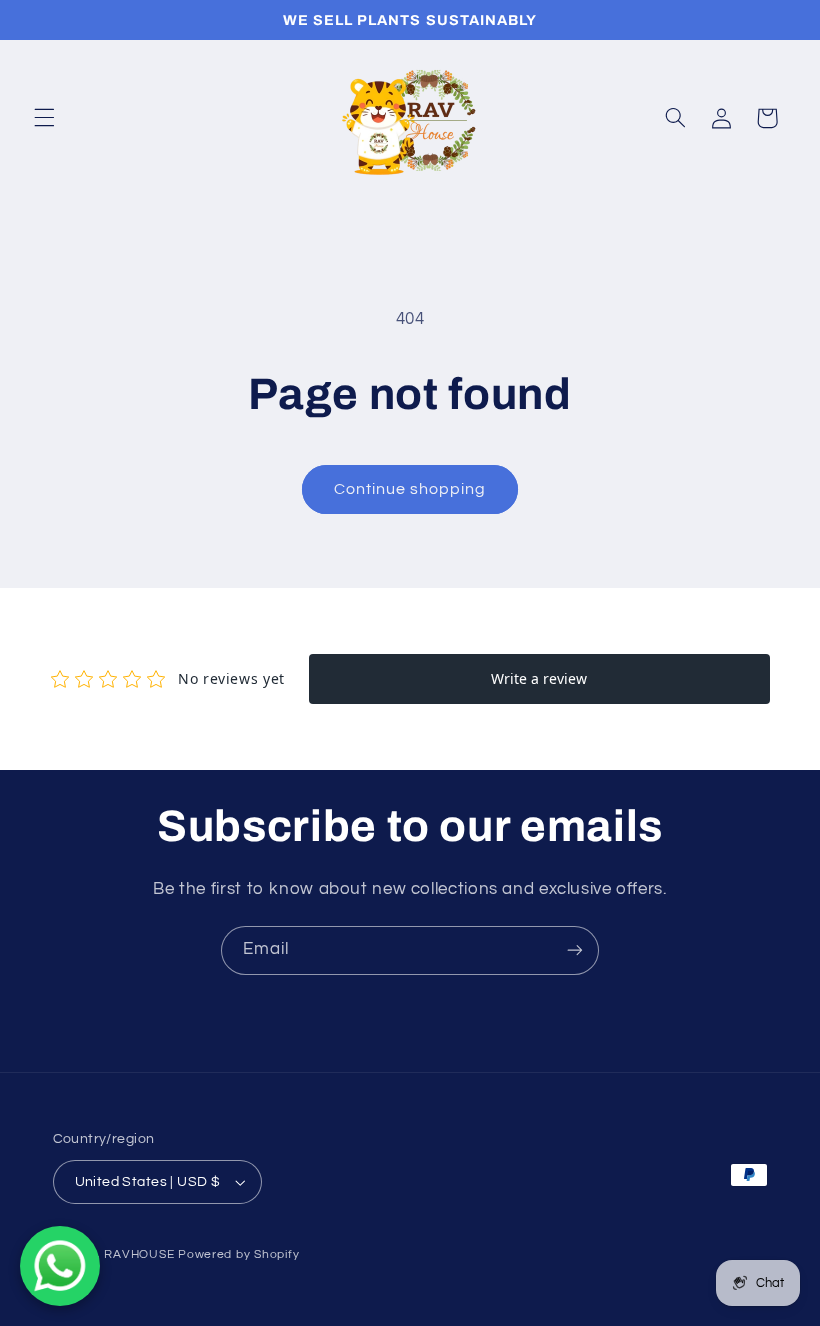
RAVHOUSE (139, 1254)
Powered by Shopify (238, 1254)
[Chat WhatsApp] (60, 1266)
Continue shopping (410, 489)
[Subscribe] (575, 950)
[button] (44, 118)
